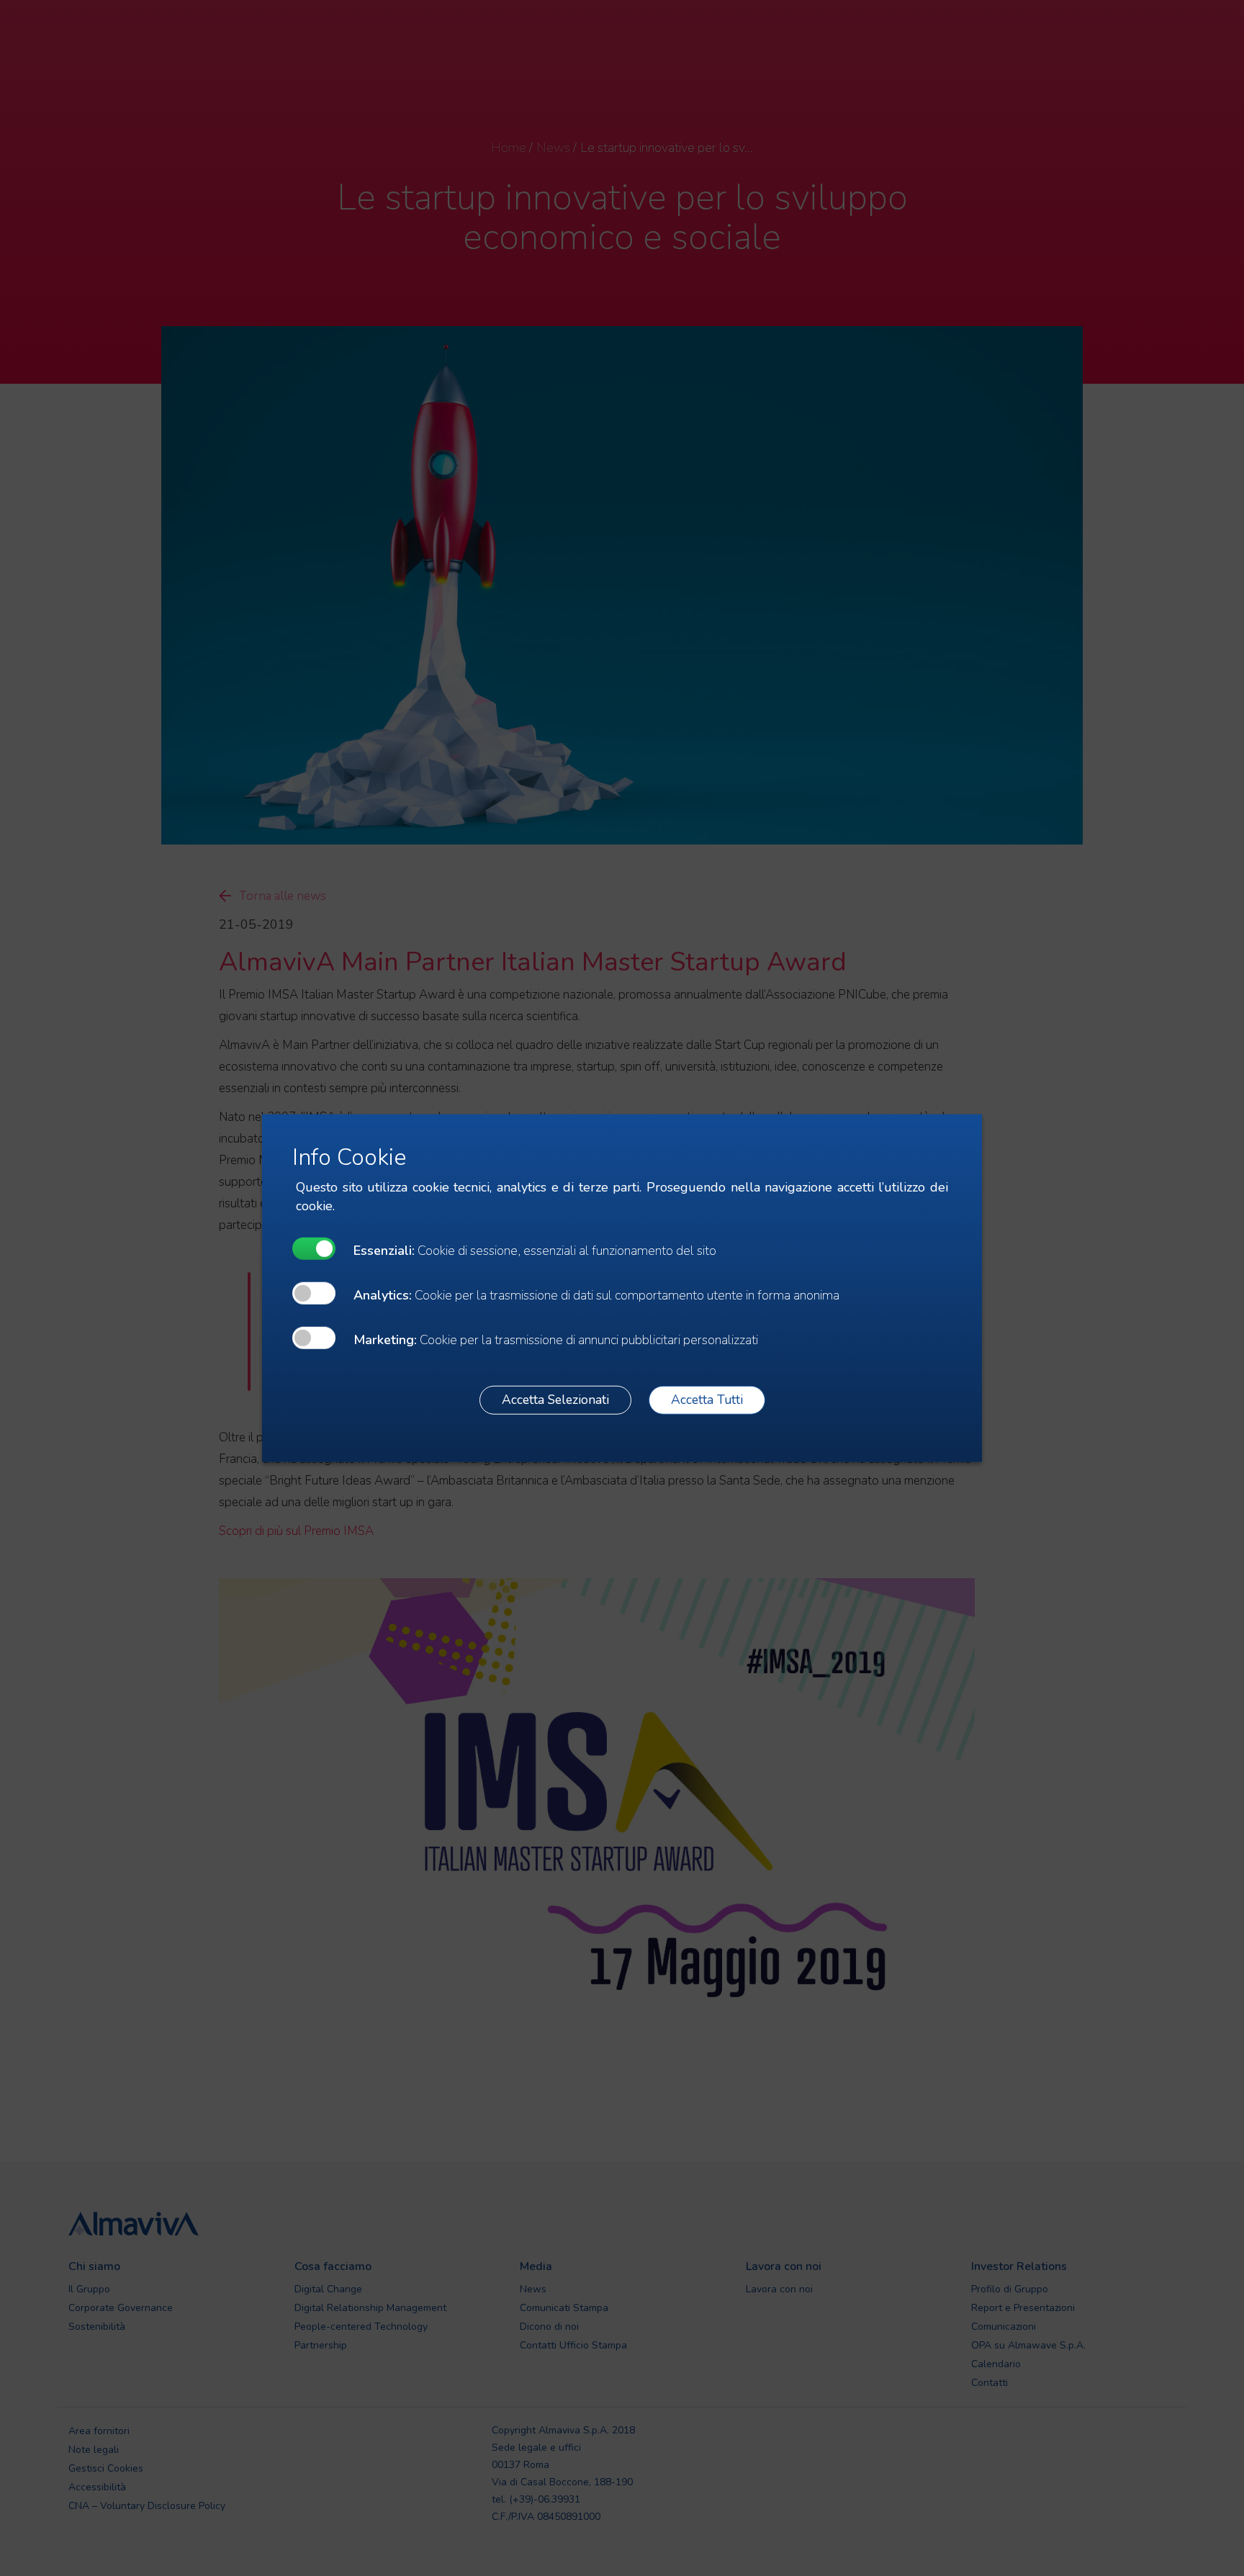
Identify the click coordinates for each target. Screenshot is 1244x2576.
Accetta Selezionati (555, 1400)
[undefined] (314, 1248)
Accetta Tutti (707, 1400)
